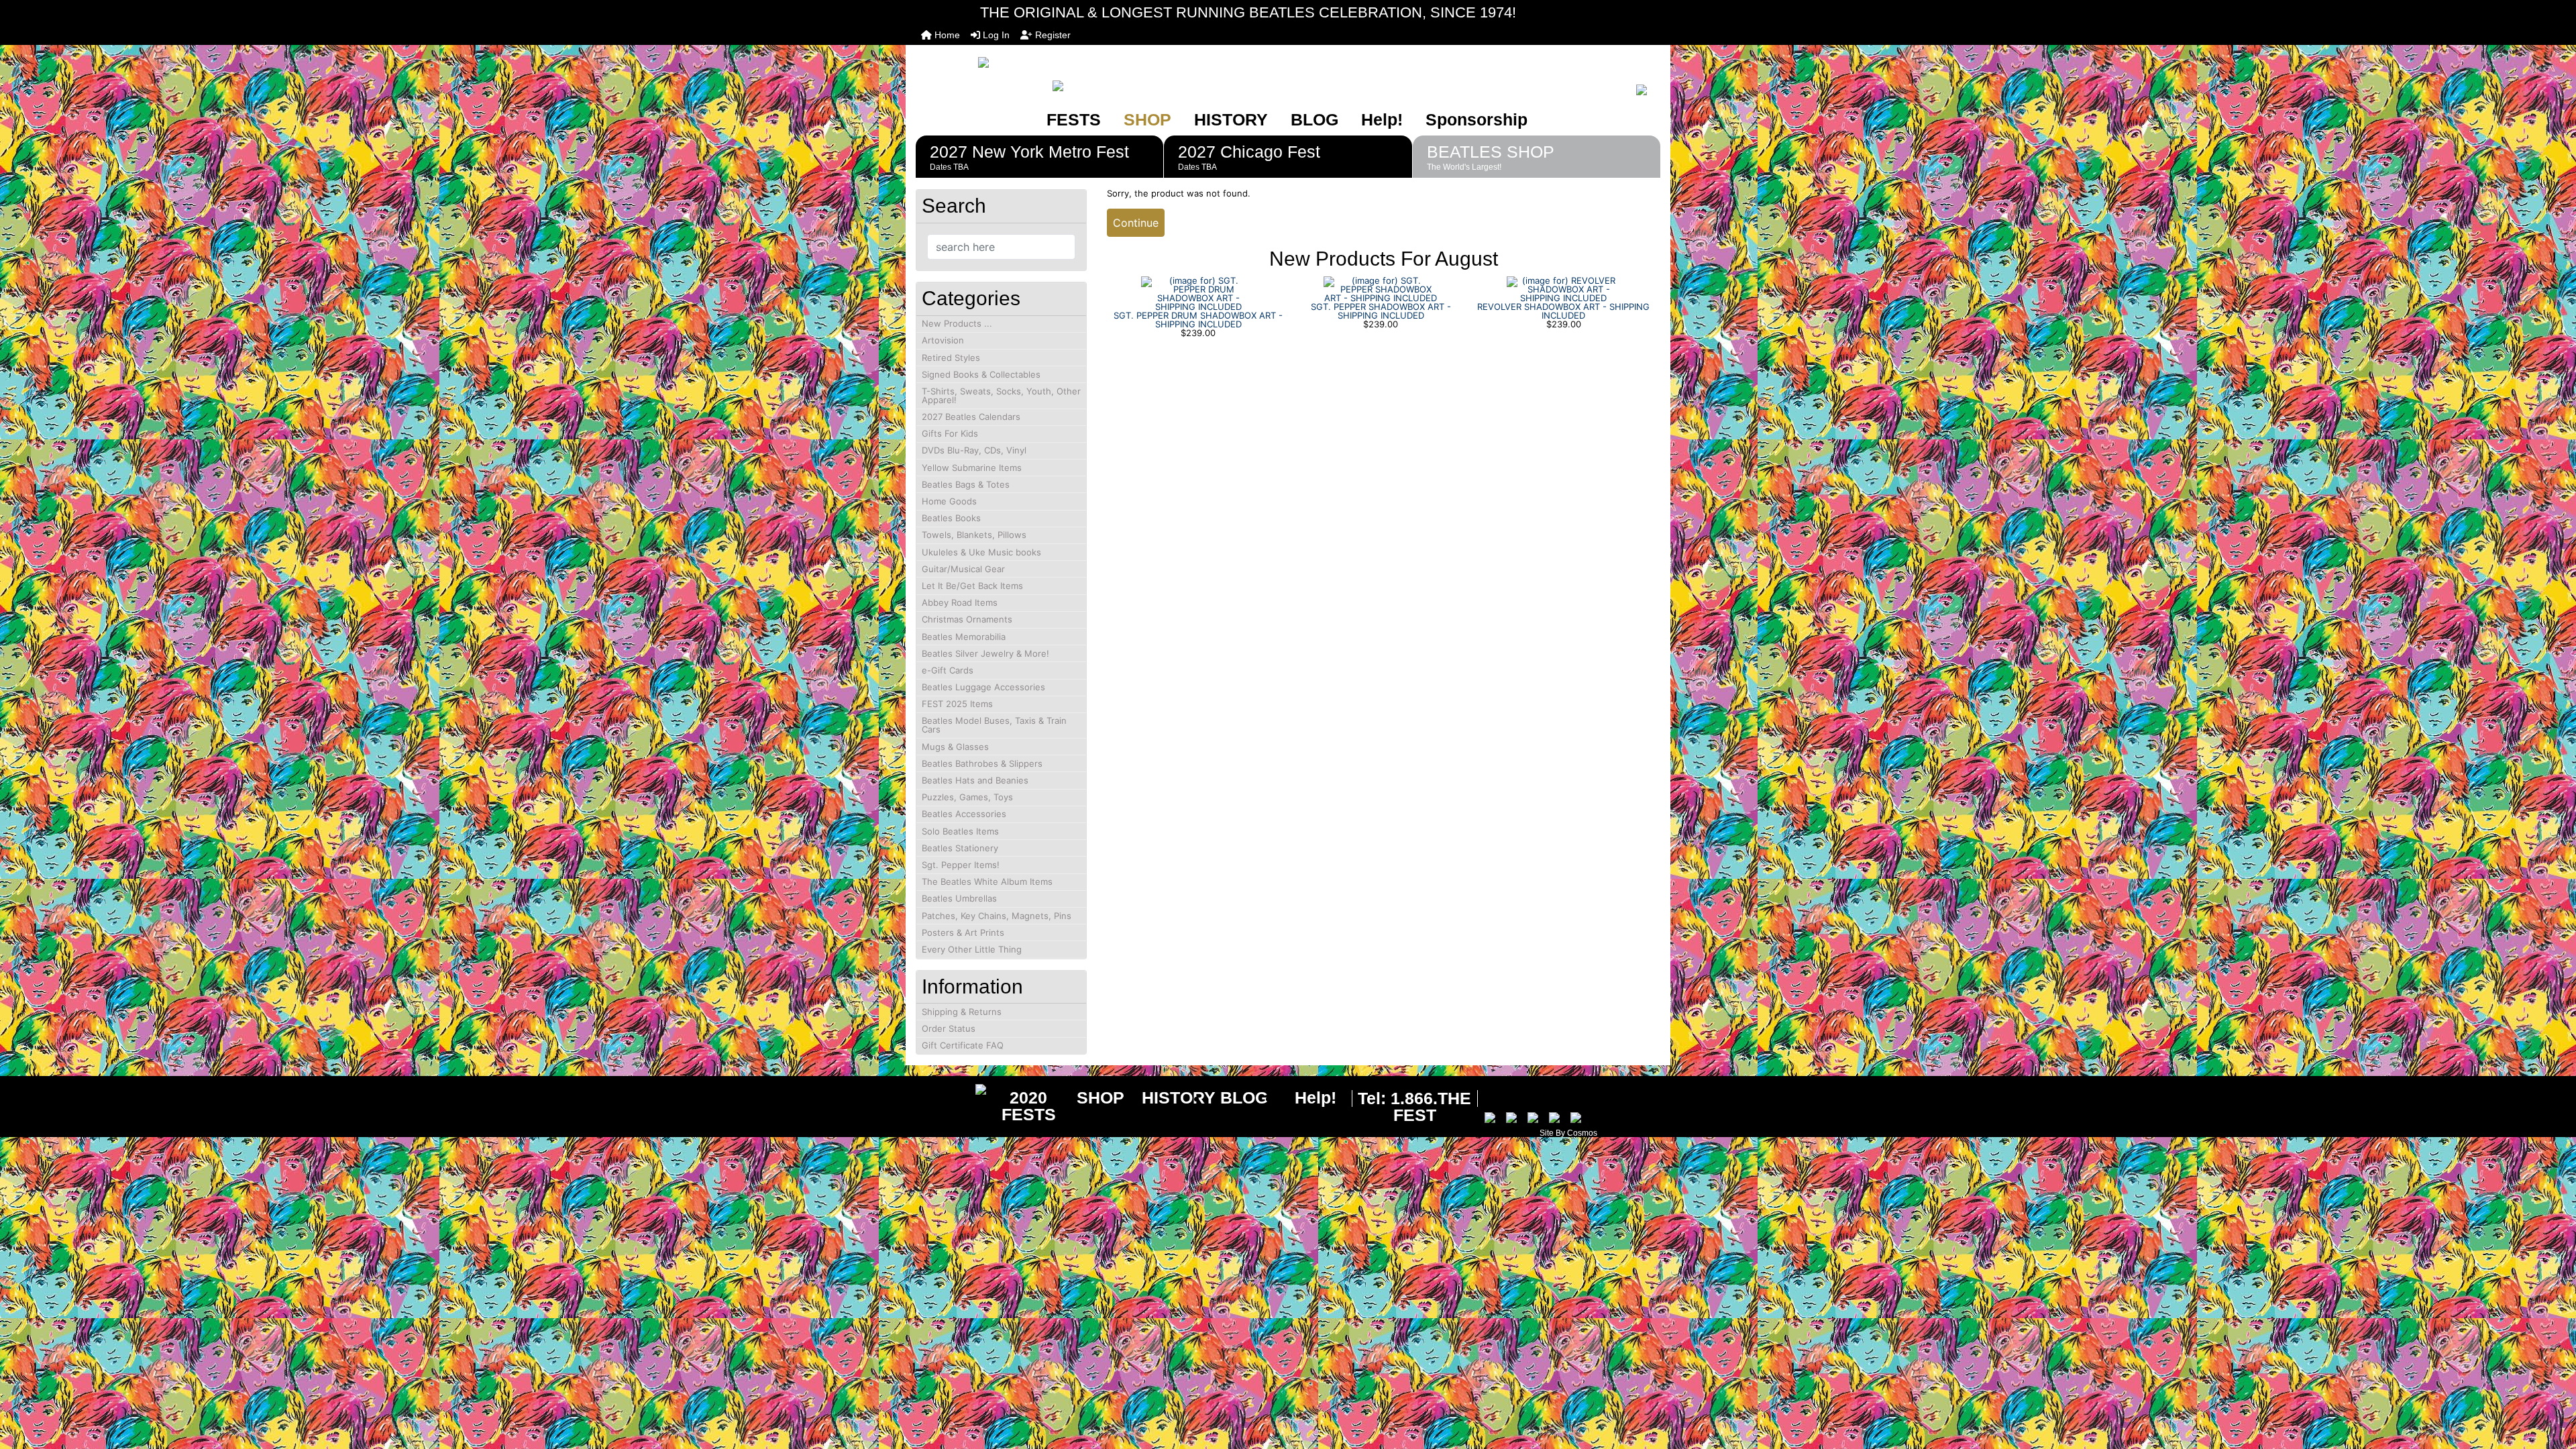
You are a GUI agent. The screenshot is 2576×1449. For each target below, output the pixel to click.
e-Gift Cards (948, 670)
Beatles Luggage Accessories (983, 687)
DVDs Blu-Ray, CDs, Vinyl (974, 450)
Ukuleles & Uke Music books (981, 552)
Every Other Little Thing (972, 949)
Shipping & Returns (962, 1012)
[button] (2551, 1383)
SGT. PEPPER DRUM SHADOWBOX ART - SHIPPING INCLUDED (1198, 320)
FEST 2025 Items (957, 704)
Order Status (949, 1028)
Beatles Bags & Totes (966, 484)
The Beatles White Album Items (987, 881)
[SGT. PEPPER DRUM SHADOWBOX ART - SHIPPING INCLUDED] (1198, 292)
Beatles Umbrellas (959, 898)
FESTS (1074, 119)
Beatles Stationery (960, 848)
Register (1052, 35)
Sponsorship (1477, 119)
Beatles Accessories (964, 814)
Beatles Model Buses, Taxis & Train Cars (994, 725)
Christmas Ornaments (967, 619)
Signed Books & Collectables (981, 374)
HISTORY (1231, 119)
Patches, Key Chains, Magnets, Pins (997, 916)
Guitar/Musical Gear (963, 569)
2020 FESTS (1029, 1106)
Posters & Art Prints (963, 932)
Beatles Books (951, 518)
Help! (1382, 119)
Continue (1136, 223)
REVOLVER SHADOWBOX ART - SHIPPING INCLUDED (1563, 311)
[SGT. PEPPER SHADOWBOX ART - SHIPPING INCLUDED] (1381, 288)
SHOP (1147, 119)
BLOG (1314, 119)
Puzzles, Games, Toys (967, 797)
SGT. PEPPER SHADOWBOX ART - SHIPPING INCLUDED (1381, 311)
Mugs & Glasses (955, 747)
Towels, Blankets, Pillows (974, 535)
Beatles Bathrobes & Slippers (982, 763)
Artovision (943, 340)
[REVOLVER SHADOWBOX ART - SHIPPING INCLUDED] (1564, 288)
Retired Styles (951, 358)
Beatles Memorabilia (964, 637)
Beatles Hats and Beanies (975, 780)
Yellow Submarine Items (972, 468)
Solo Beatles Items (960, 831)
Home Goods (949, 501)
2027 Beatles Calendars (971, 417)
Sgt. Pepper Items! (961, 865)
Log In (995, 35)
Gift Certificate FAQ (963, 1045)
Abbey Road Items (960, 602)
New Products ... (957, 323)
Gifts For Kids (950, 433)
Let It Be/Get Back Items (972, 586)
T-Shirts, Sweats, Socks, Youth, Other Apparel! (1001, 395)
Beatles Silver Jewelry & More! (985, 653)
